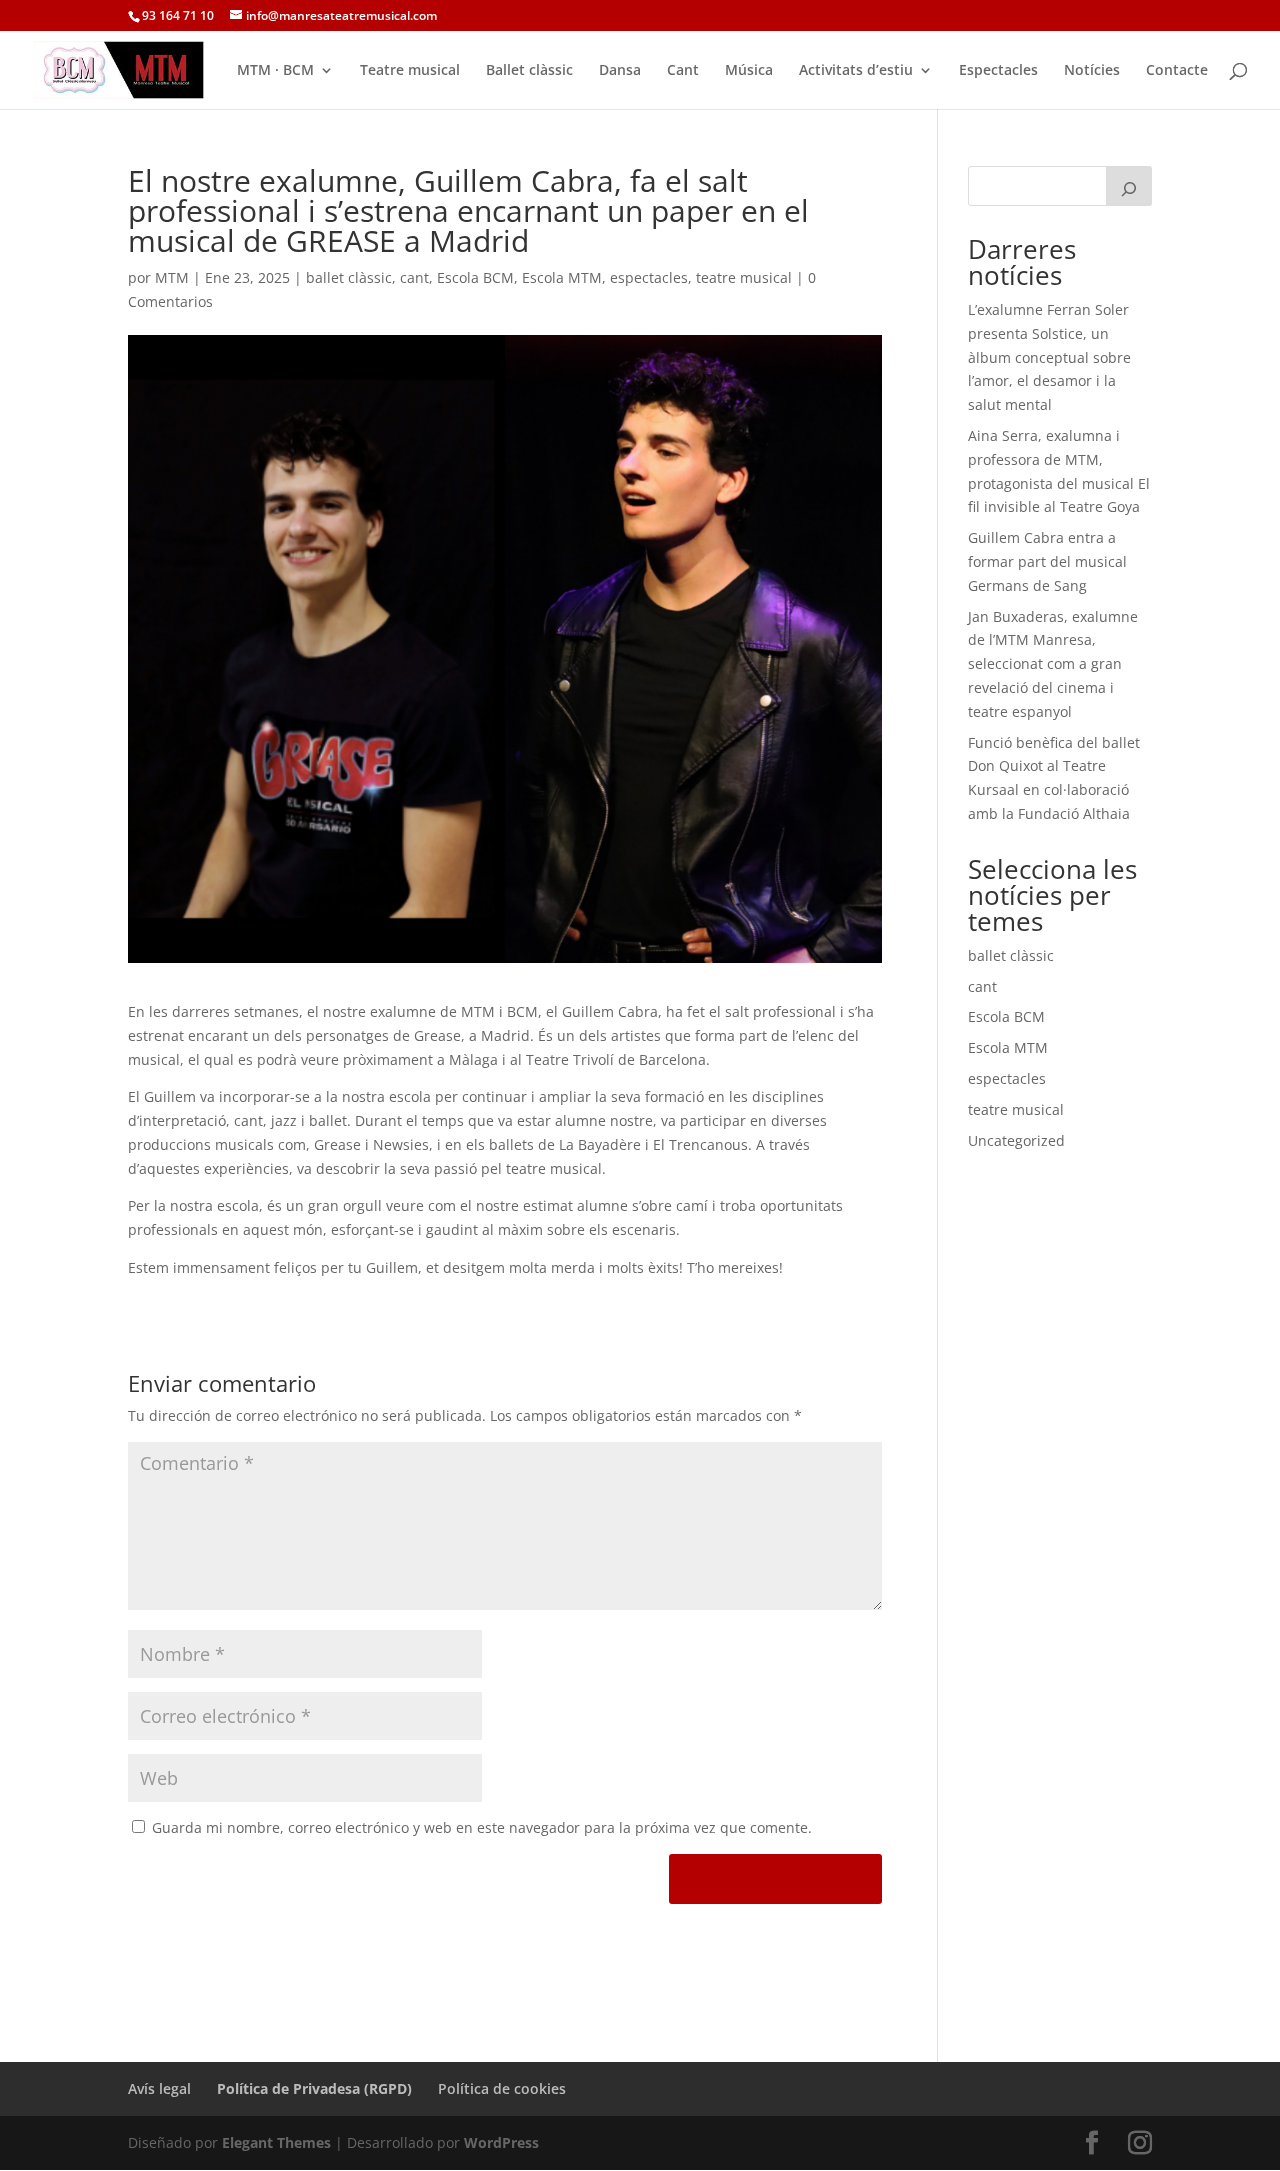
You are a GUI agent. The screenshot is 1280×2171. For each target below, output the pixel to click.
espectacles (649, 277)
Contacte (1177, 71)
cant (414, 277)
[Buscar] (1129, 186)
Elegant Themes (276, 2142)
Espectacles (998, 71)
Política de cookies (502, 2088)
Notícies (1092, 71)
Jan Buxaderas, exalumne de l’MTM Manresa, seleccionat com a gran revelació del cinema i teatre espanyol (1053, 664)
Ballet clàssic (529, 71)
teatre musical (744, 277)
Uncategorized (1016, 1140)
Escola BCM (475, 277)
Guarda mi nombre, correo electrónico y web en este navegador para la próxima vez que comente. (482, 1827)
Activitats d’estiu (856, 71)
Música (749, 71)
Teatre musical (410, 71)
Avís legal (159, 2088)
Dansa (620, 71)
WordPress (501, 2142)
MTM (172, 277)
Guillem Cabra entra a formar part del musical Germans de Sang (1047, 561)
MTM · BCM (275, 71)
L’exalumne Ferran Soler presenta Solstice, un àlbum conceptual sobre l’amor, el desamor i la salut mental (1049, 357)
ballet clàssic (349, 277)
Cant (683, 71)
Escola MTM (562, 277)
